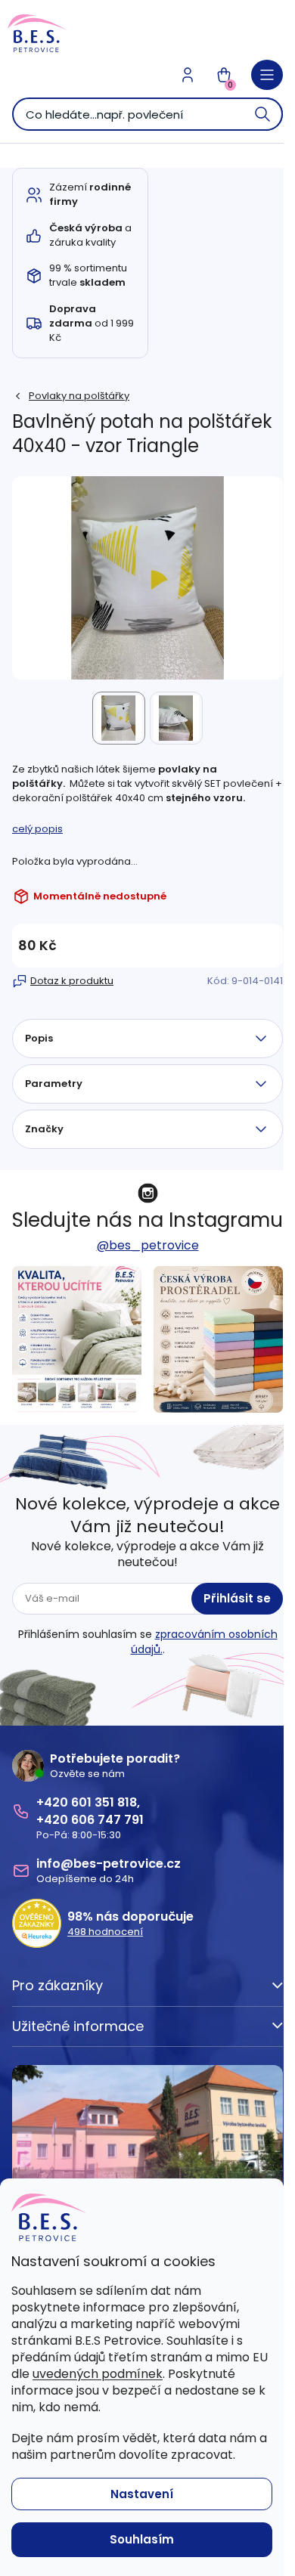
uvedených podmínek (98, 2374)
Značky (44, 1129)
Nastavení (142, 2494)
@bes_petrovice (148, 1245)
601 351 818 (104, 1802)
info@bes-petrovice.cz (109, 1864)
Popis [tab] (39, 1038)
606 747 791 (107, 1820)
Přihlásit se (237, 1598)
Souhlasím (142, 2539)
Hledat (263, 114)
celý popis (37, 829)
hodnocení (105, 1932)
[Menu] (267, 75)
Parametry (54, 1084)
